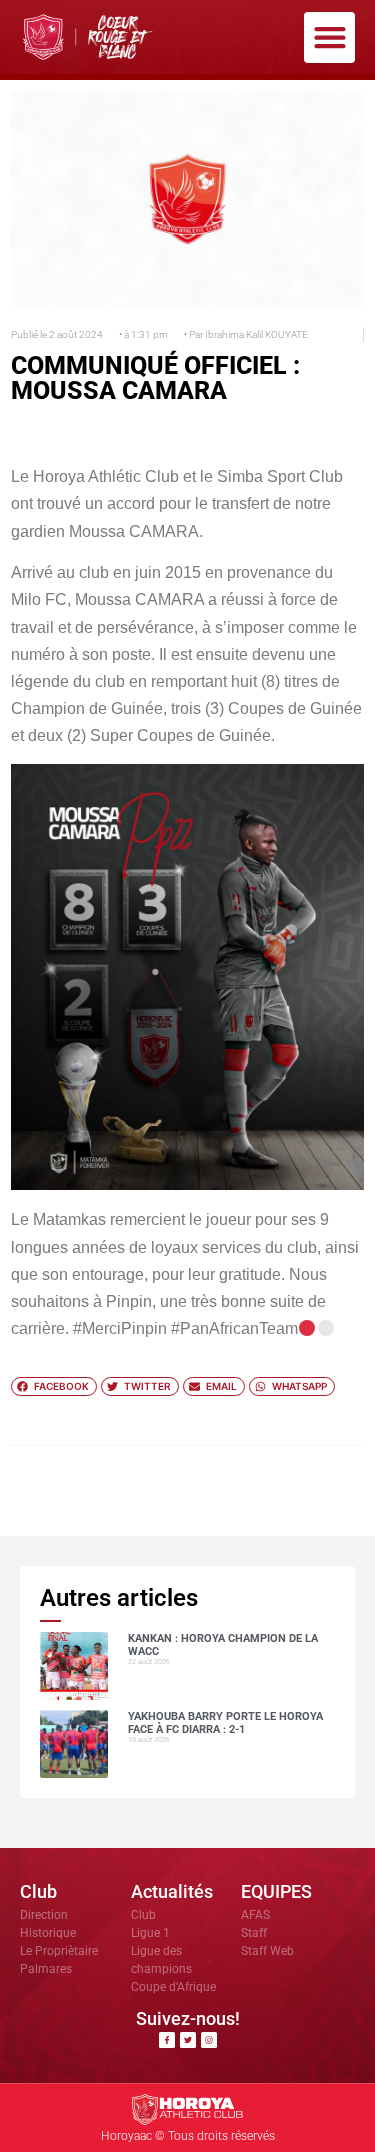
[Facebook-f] (167, 2040)
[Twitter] (188, 2040)
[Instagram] (209, 2040)
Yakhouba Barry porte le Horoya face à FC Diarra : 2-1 (225, 1723)
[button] (329, 37)
